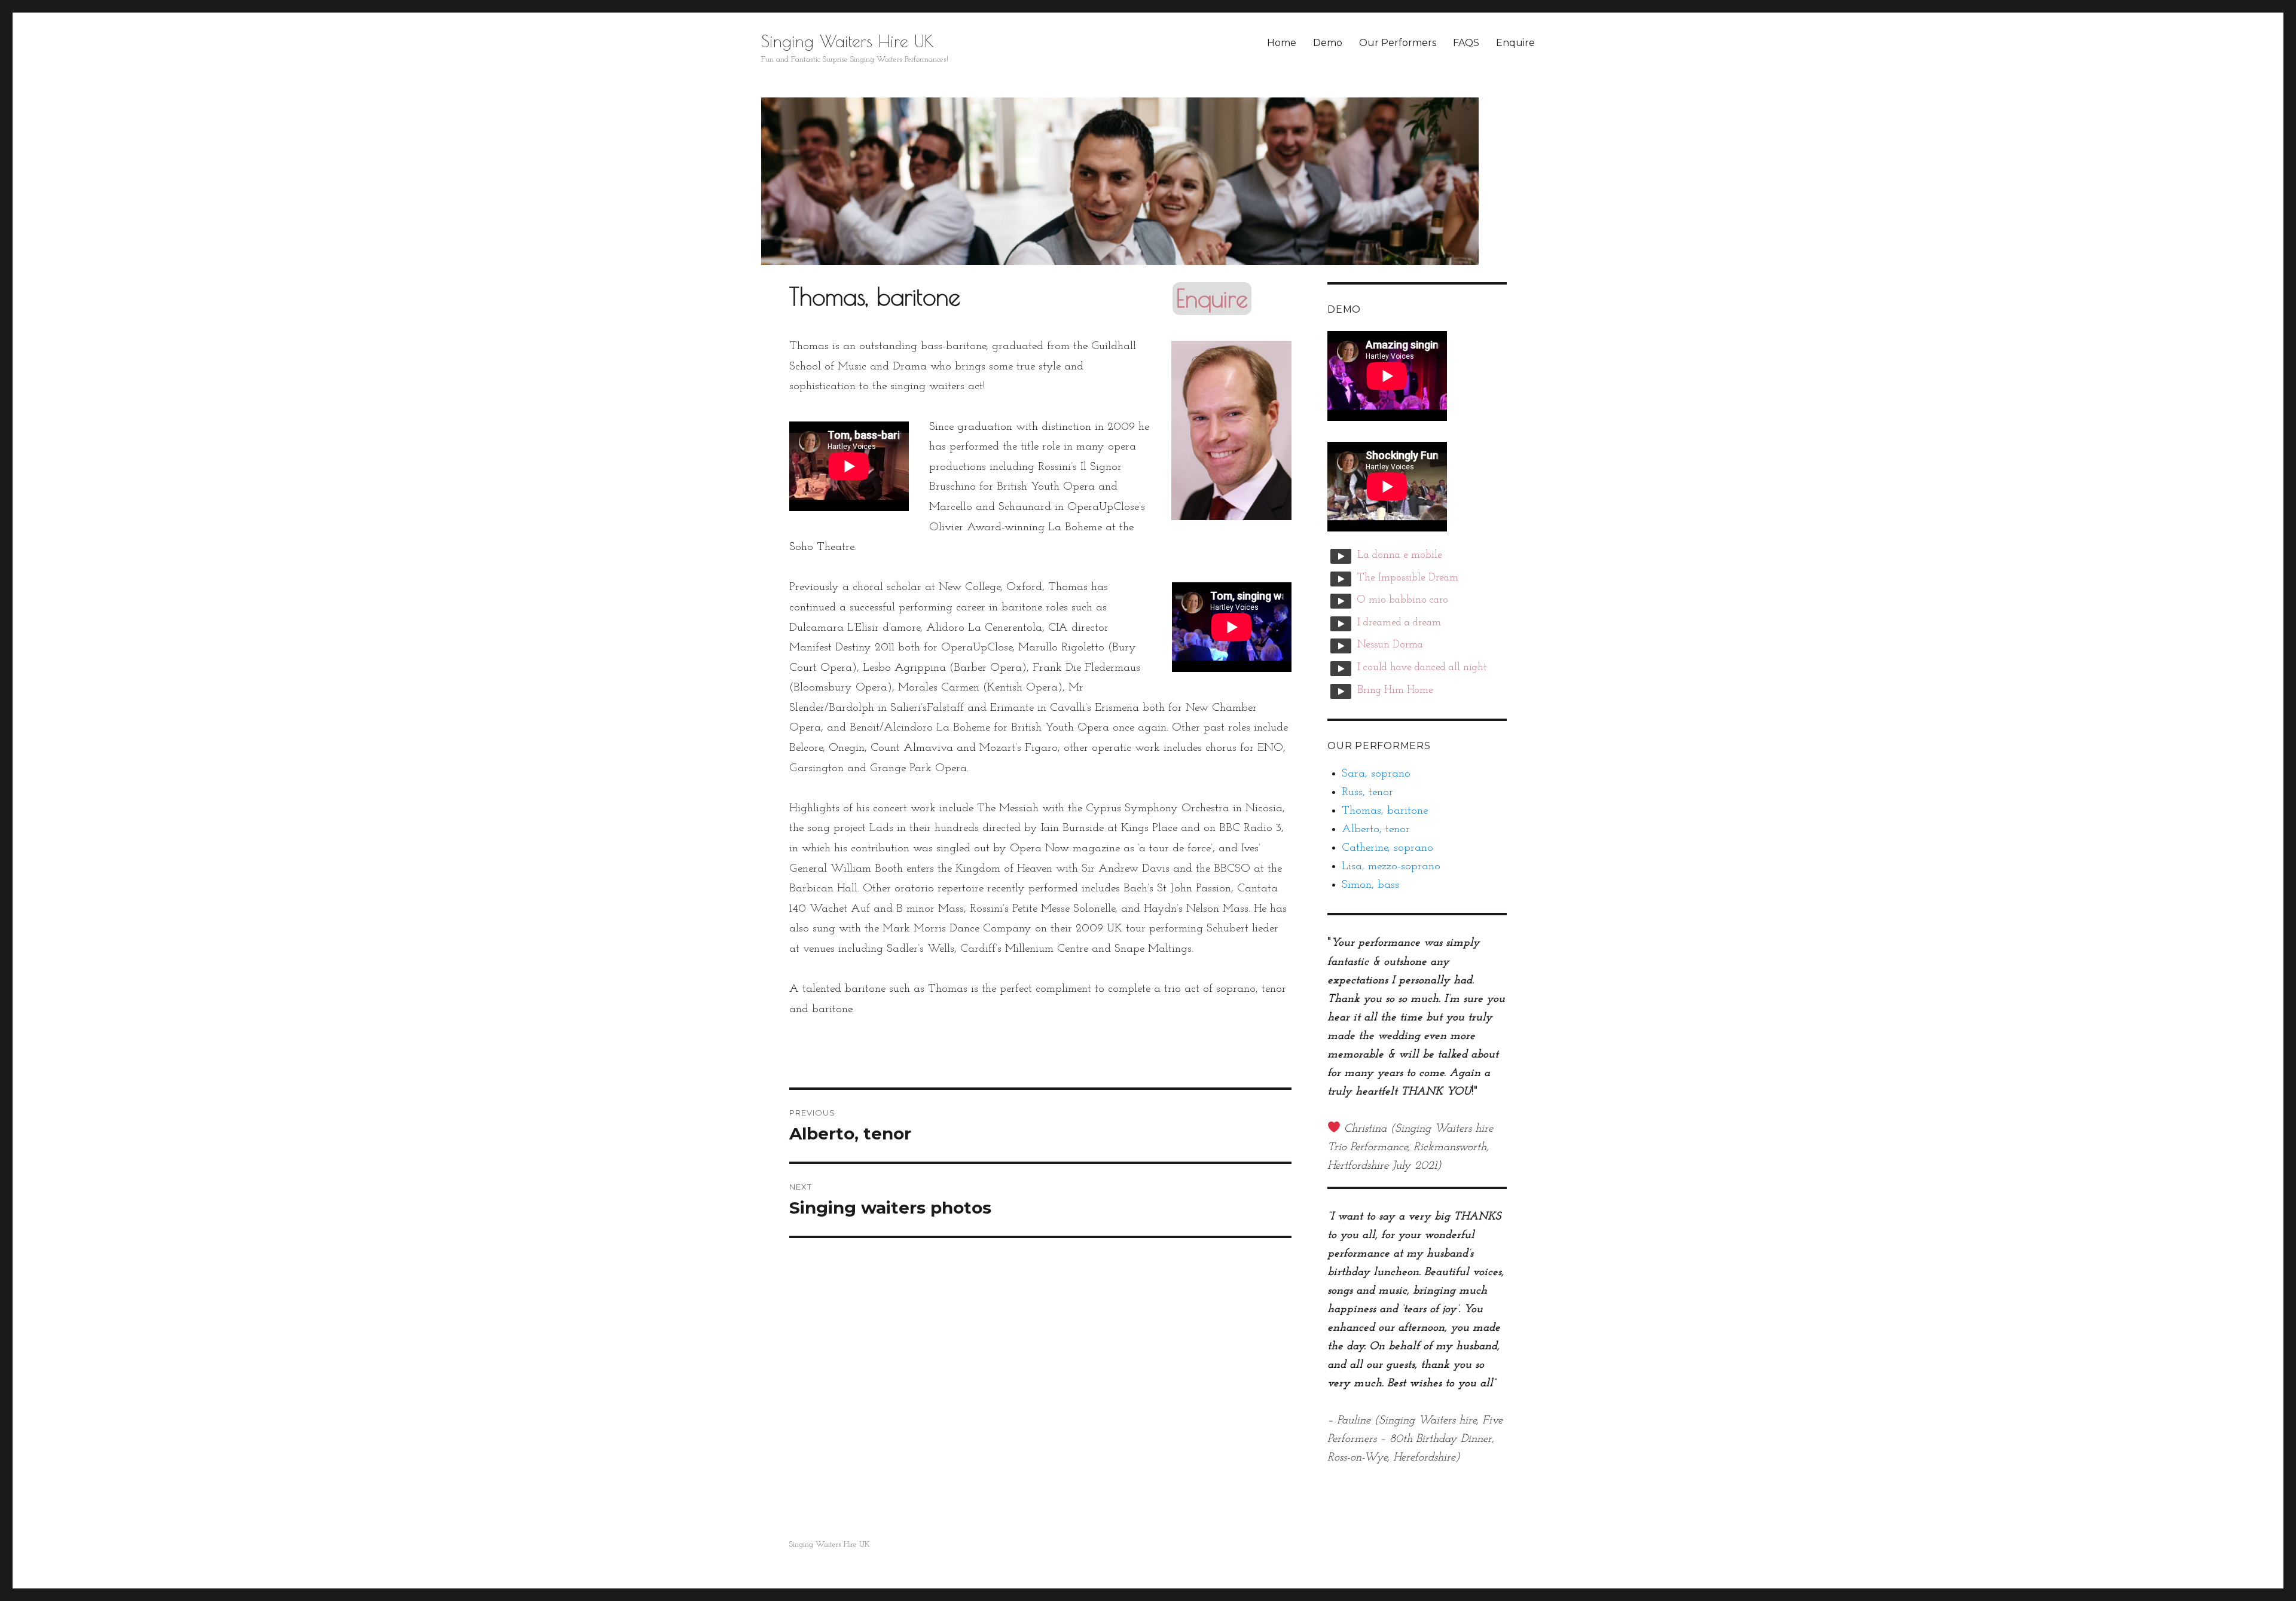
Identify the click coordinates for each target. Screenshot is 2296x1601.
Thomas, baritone (1385, 811)
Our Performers (1398, 43)
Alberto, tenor (1376, 829)
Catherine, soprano (1387, 848)
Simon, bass (1370, 885)
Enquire (1515, 43)
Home (1282, 43)
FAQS (1466, 43)
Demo (1328, 43)
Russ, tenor (1367, 792)
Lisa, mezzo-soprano (1391, 867)
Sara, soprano (1376, 774)
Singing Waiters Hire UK (848, 41)
